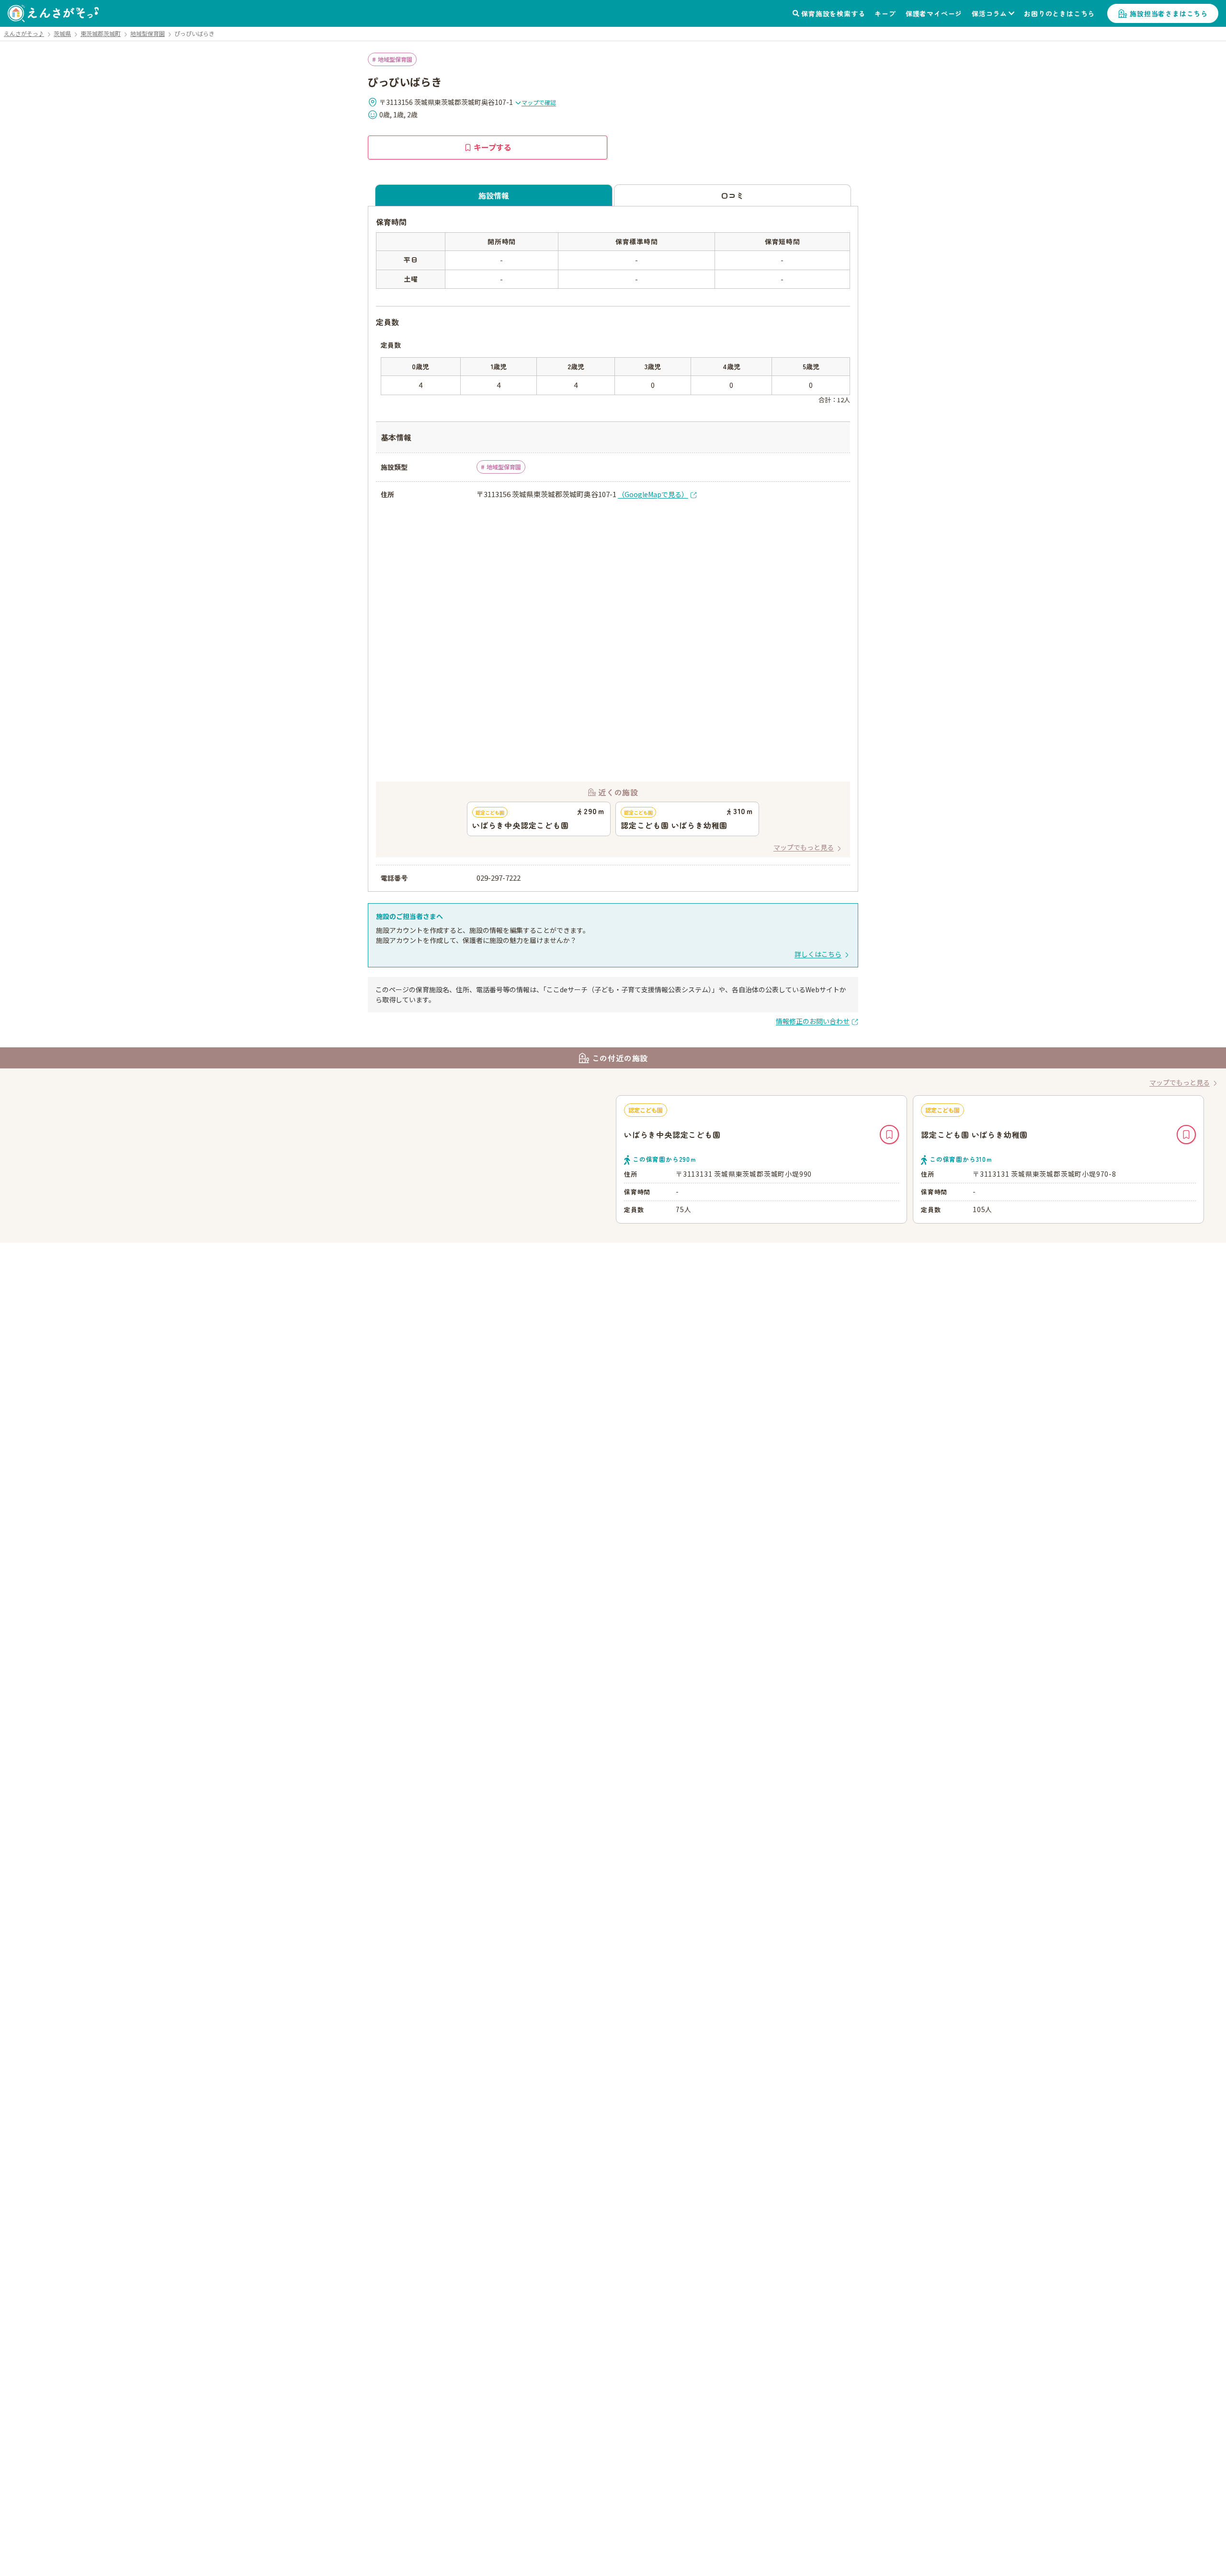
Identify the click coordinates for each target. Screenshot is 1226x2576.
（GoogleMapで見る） (653, 494)
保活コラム (989, 13)
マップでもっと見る (804, 847)
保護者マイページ (934, 13)
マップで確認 (539, 102)
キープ (885, 13)
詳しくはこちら (818, 954)
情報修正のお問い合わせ (813, 1021)
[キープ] (889, 1135)
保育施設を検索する (833, 13)
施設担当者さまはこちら (1169, 13)
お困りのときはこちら (1059, 13)
